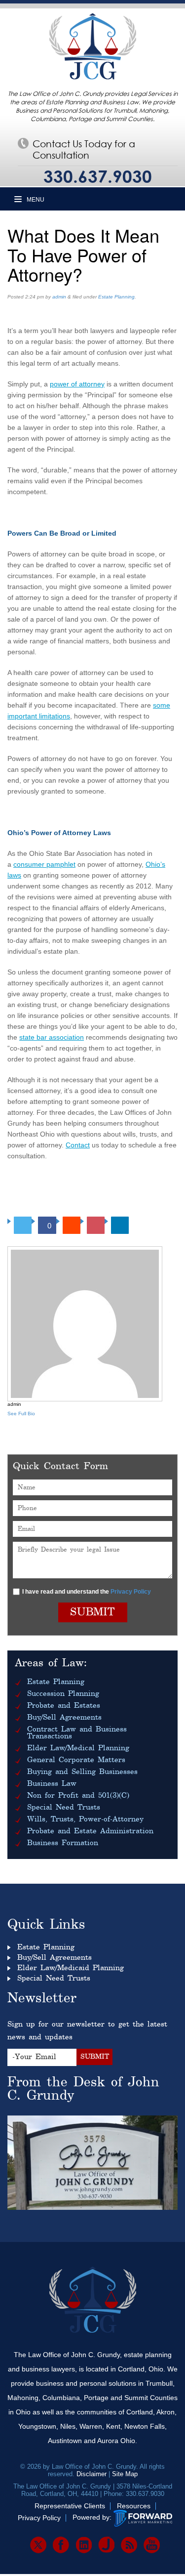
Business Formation (63, 1843)
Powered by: (92, 2518)
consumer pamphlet (44, 864)
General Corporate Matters (76, 1760)
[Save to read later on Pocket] (96, 1225)
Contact (78, 1145)
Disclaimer (92, 2474)
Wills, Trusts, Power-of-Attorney (85, 1819)
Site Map (125, 2474)
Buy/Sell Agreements (64, 1718)
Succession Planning (63, 1694)
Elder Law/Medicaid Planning (71, 1968)
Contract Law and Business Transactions (77, 1733)
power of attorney (77, 384)
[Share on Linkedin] (120, 1225)
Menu (35, 200)
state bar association (52, 1037)
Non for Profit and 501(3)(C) (78, 1796)
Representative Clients (70, 2506)
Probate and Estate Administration (90, 1831)
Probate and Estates (64, 1706)
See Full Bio (21, 1414)
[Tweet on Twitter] (23, 1225)
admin (59, 297)
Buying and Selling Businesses (82, 1772)
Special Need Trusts (64, 1808)
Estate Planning (116, 297)
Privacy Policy (131, 1592)
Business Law (52, 1784)
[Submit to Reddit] (72, 1225)
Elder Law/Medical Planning (78, 1748)
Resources (134, 2506)
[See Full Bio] (40, 1414)
